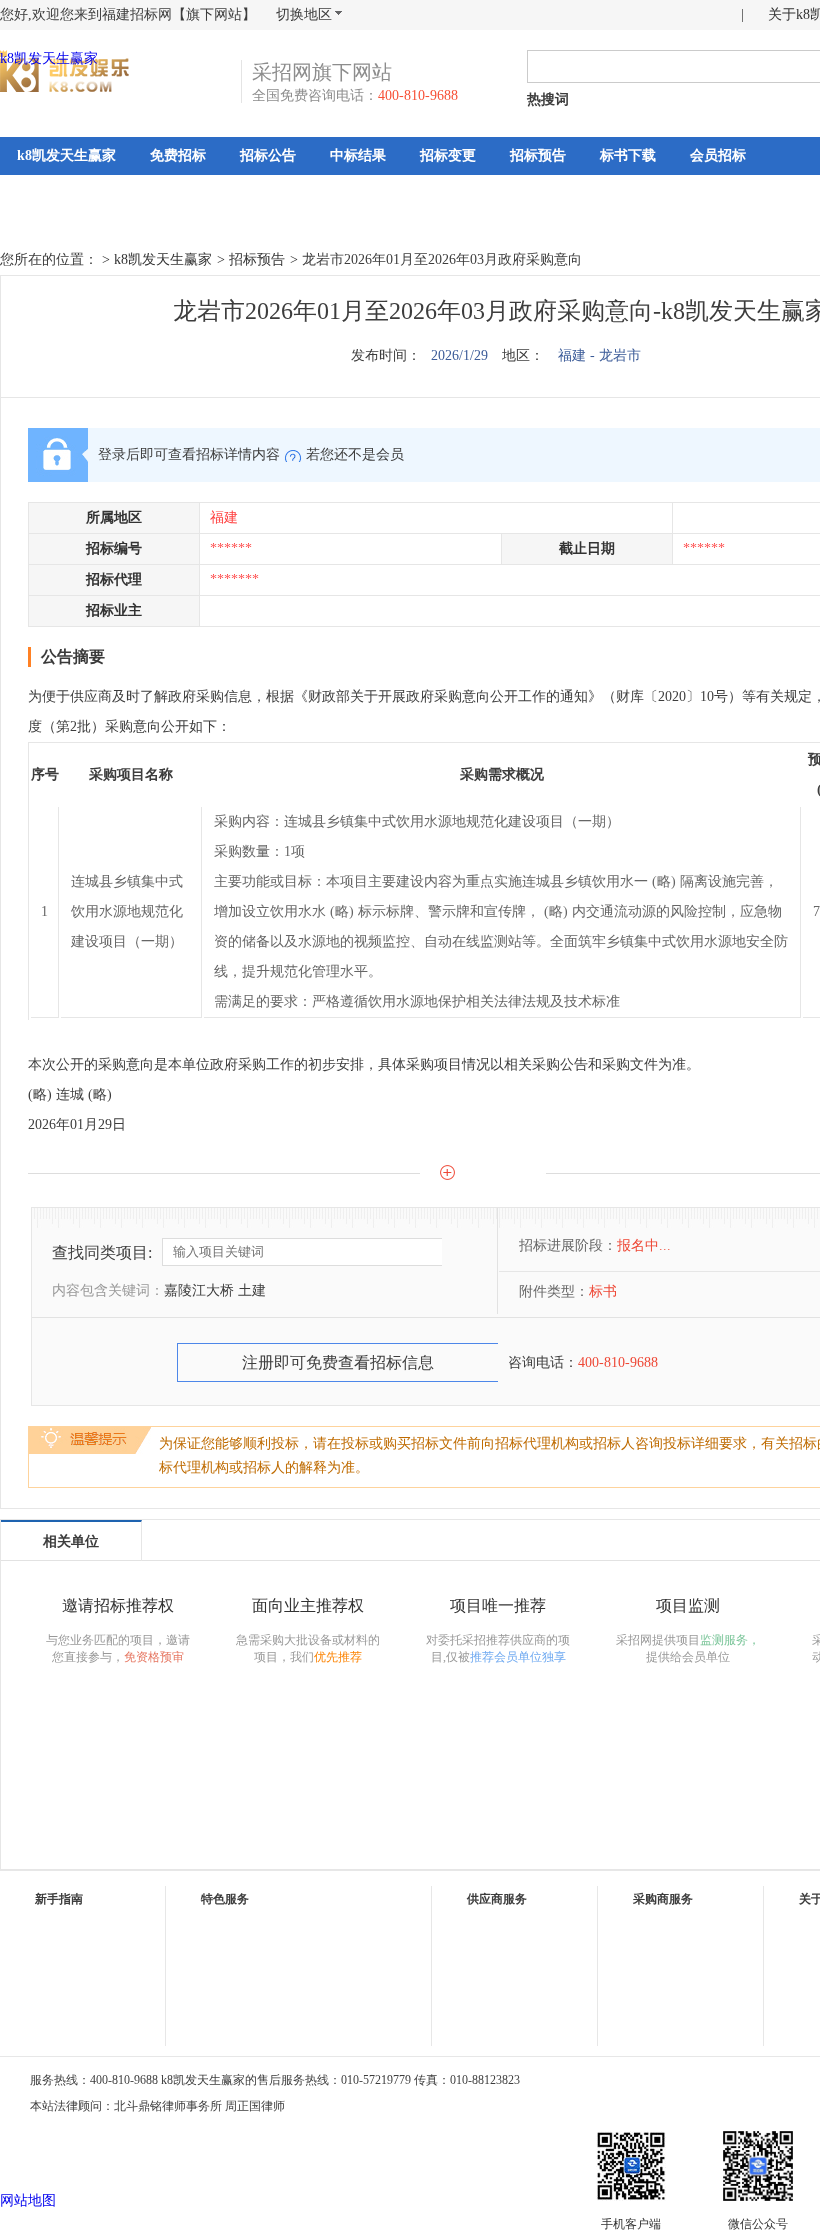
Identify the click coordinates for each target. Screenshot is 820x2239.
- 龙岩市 (615, 355)
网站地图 (28, 2200)
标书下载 (628, 155)
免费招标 (178, 155)
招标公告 (268, 155)
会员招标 (718, 155)
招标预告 (538, 155)
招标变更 (448, 155)
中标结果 (358, 155)
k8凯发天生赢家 (49, 58)
